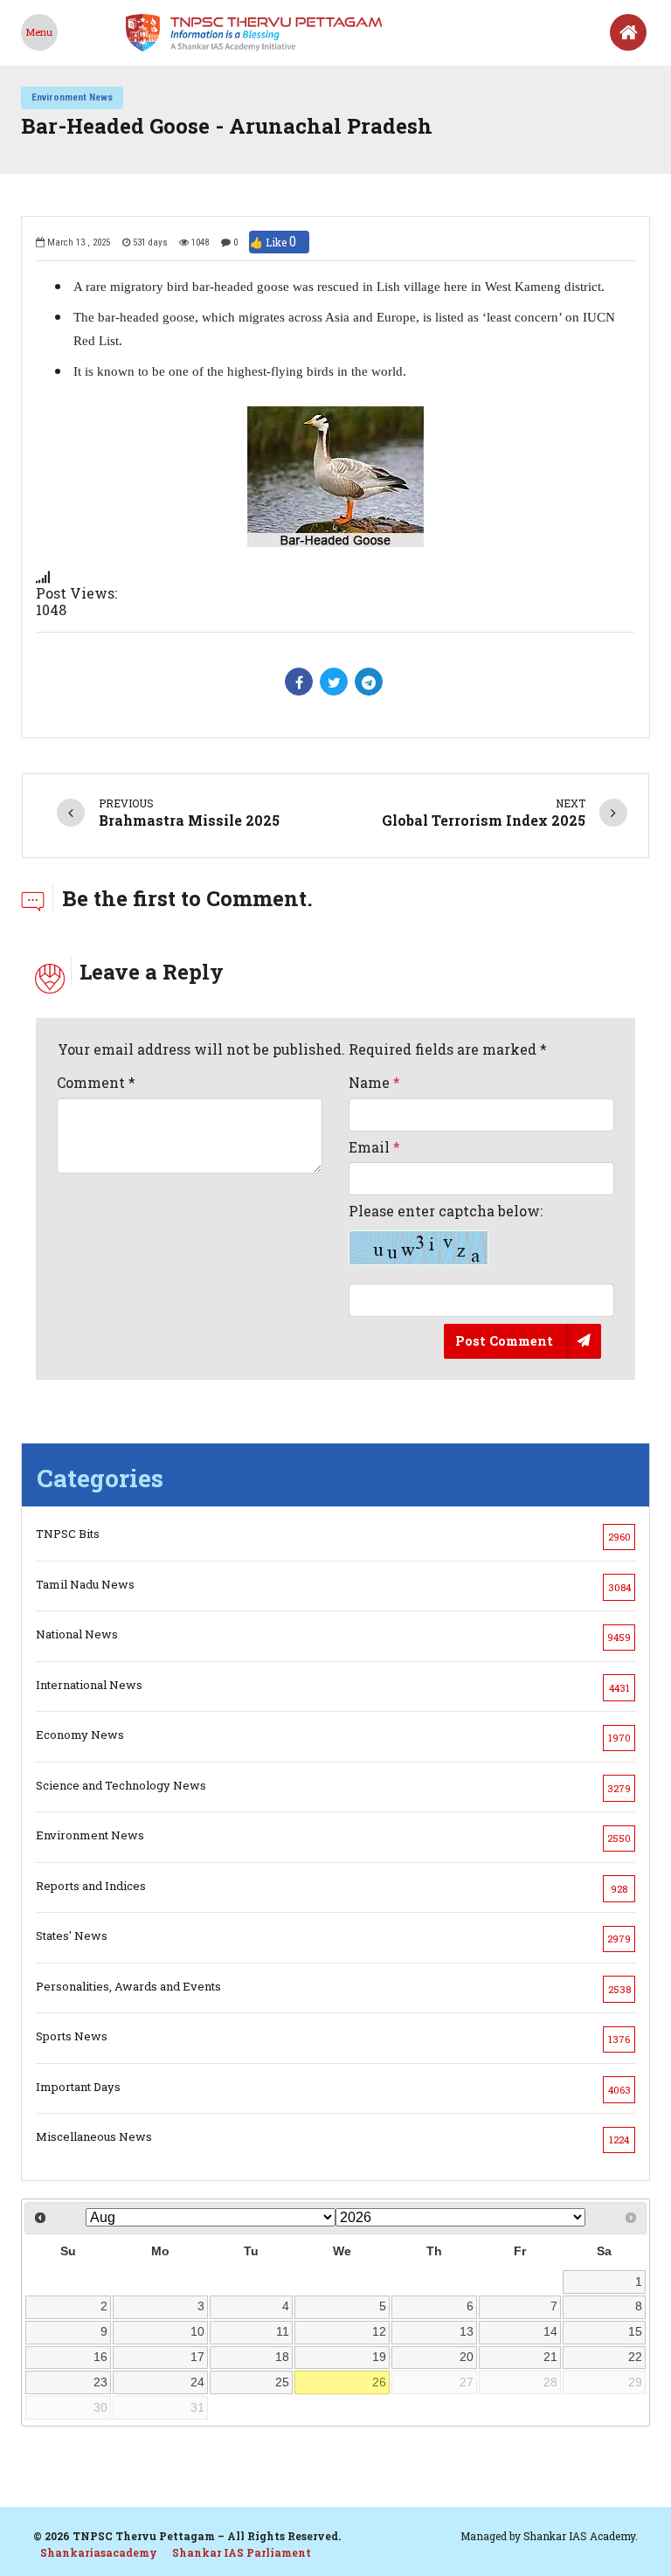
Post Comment (504, 1340)
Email (374, 1147)
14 (550, 2331)
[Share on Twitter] (334, 682)
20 (467, 2357)
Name (374, 1082)
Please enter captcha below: (446, 1211)
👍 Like (273, 242)
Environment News (72, 97)
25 (282, 2382)
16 (100, 2357)
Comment (96, 1082)
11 (283, 2331)
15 (635, 2331)
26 (379, 2382)
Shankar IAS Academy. (581, 2536)
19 (379, 2357)
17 (197, 2357)
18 (282, 2357)
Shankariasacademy (99, 2552)
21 (550, 2357)
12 (379, 2331)
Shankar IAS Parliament (242, 2552)
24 (197, 2382)
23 (100, 2382)
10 (197, 2331)
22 (635, 2357)
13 (467, 2331)
